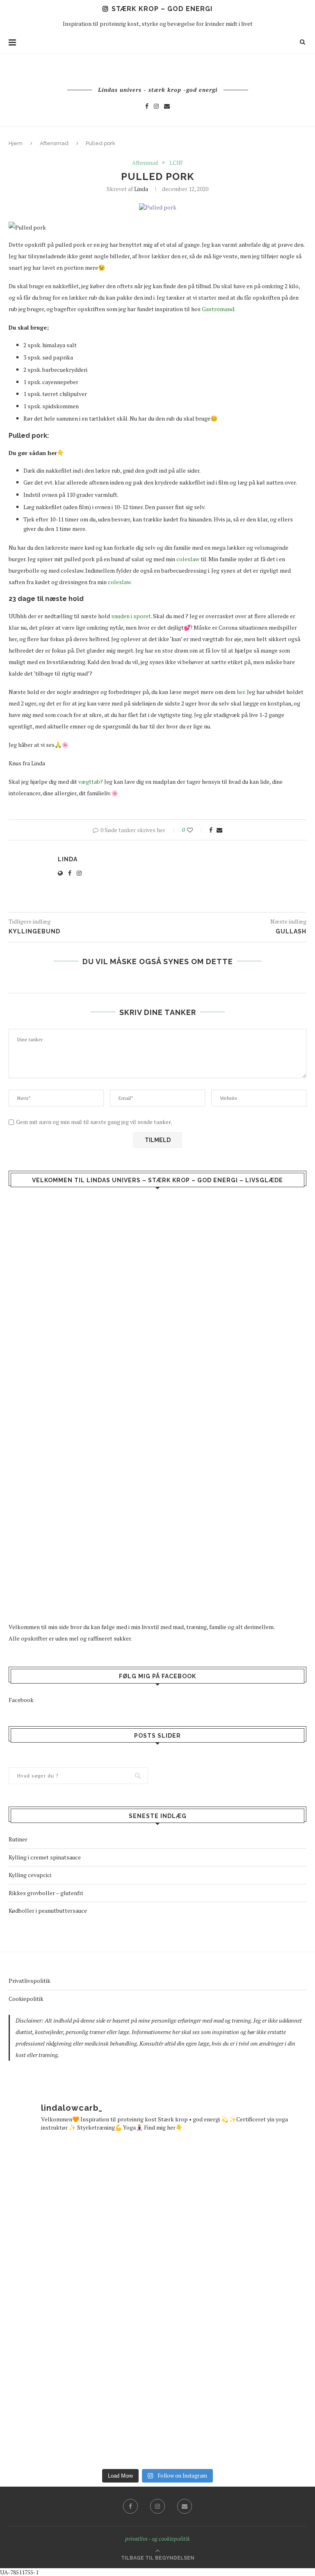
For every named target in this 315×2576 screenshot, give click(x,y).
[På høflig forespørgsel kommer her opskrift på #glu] (237, 2410)
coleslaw (188, 559)
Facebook (21, 1700)
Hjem (16, 143)
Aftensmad (54, 143)
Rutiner (18, 1839)
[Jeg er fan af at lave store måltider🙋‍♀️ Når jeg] (78, 2410)
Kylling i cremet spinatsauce (45, 1857)
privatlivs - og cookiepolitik (157, 2538)
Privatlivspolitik (30, 1981)
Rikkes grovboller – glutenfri (46, 1893)
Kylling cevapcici (30, 1875)
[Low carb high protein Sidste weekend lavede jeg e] (78, 2195)
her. (241, 692)
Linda (141, 189)
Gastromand (218, 309)
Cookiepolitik (26, 1999)
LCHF (176, 163)
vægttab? (91, 782)
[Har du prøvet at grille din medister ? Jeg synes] (237, 2302)
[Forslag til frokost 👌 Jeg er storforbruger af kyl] (237, 2195)
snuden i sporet (131, 616)
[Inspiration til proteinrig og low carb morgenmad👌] (78, 2302)
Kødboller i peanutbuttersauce (48, 1910)
